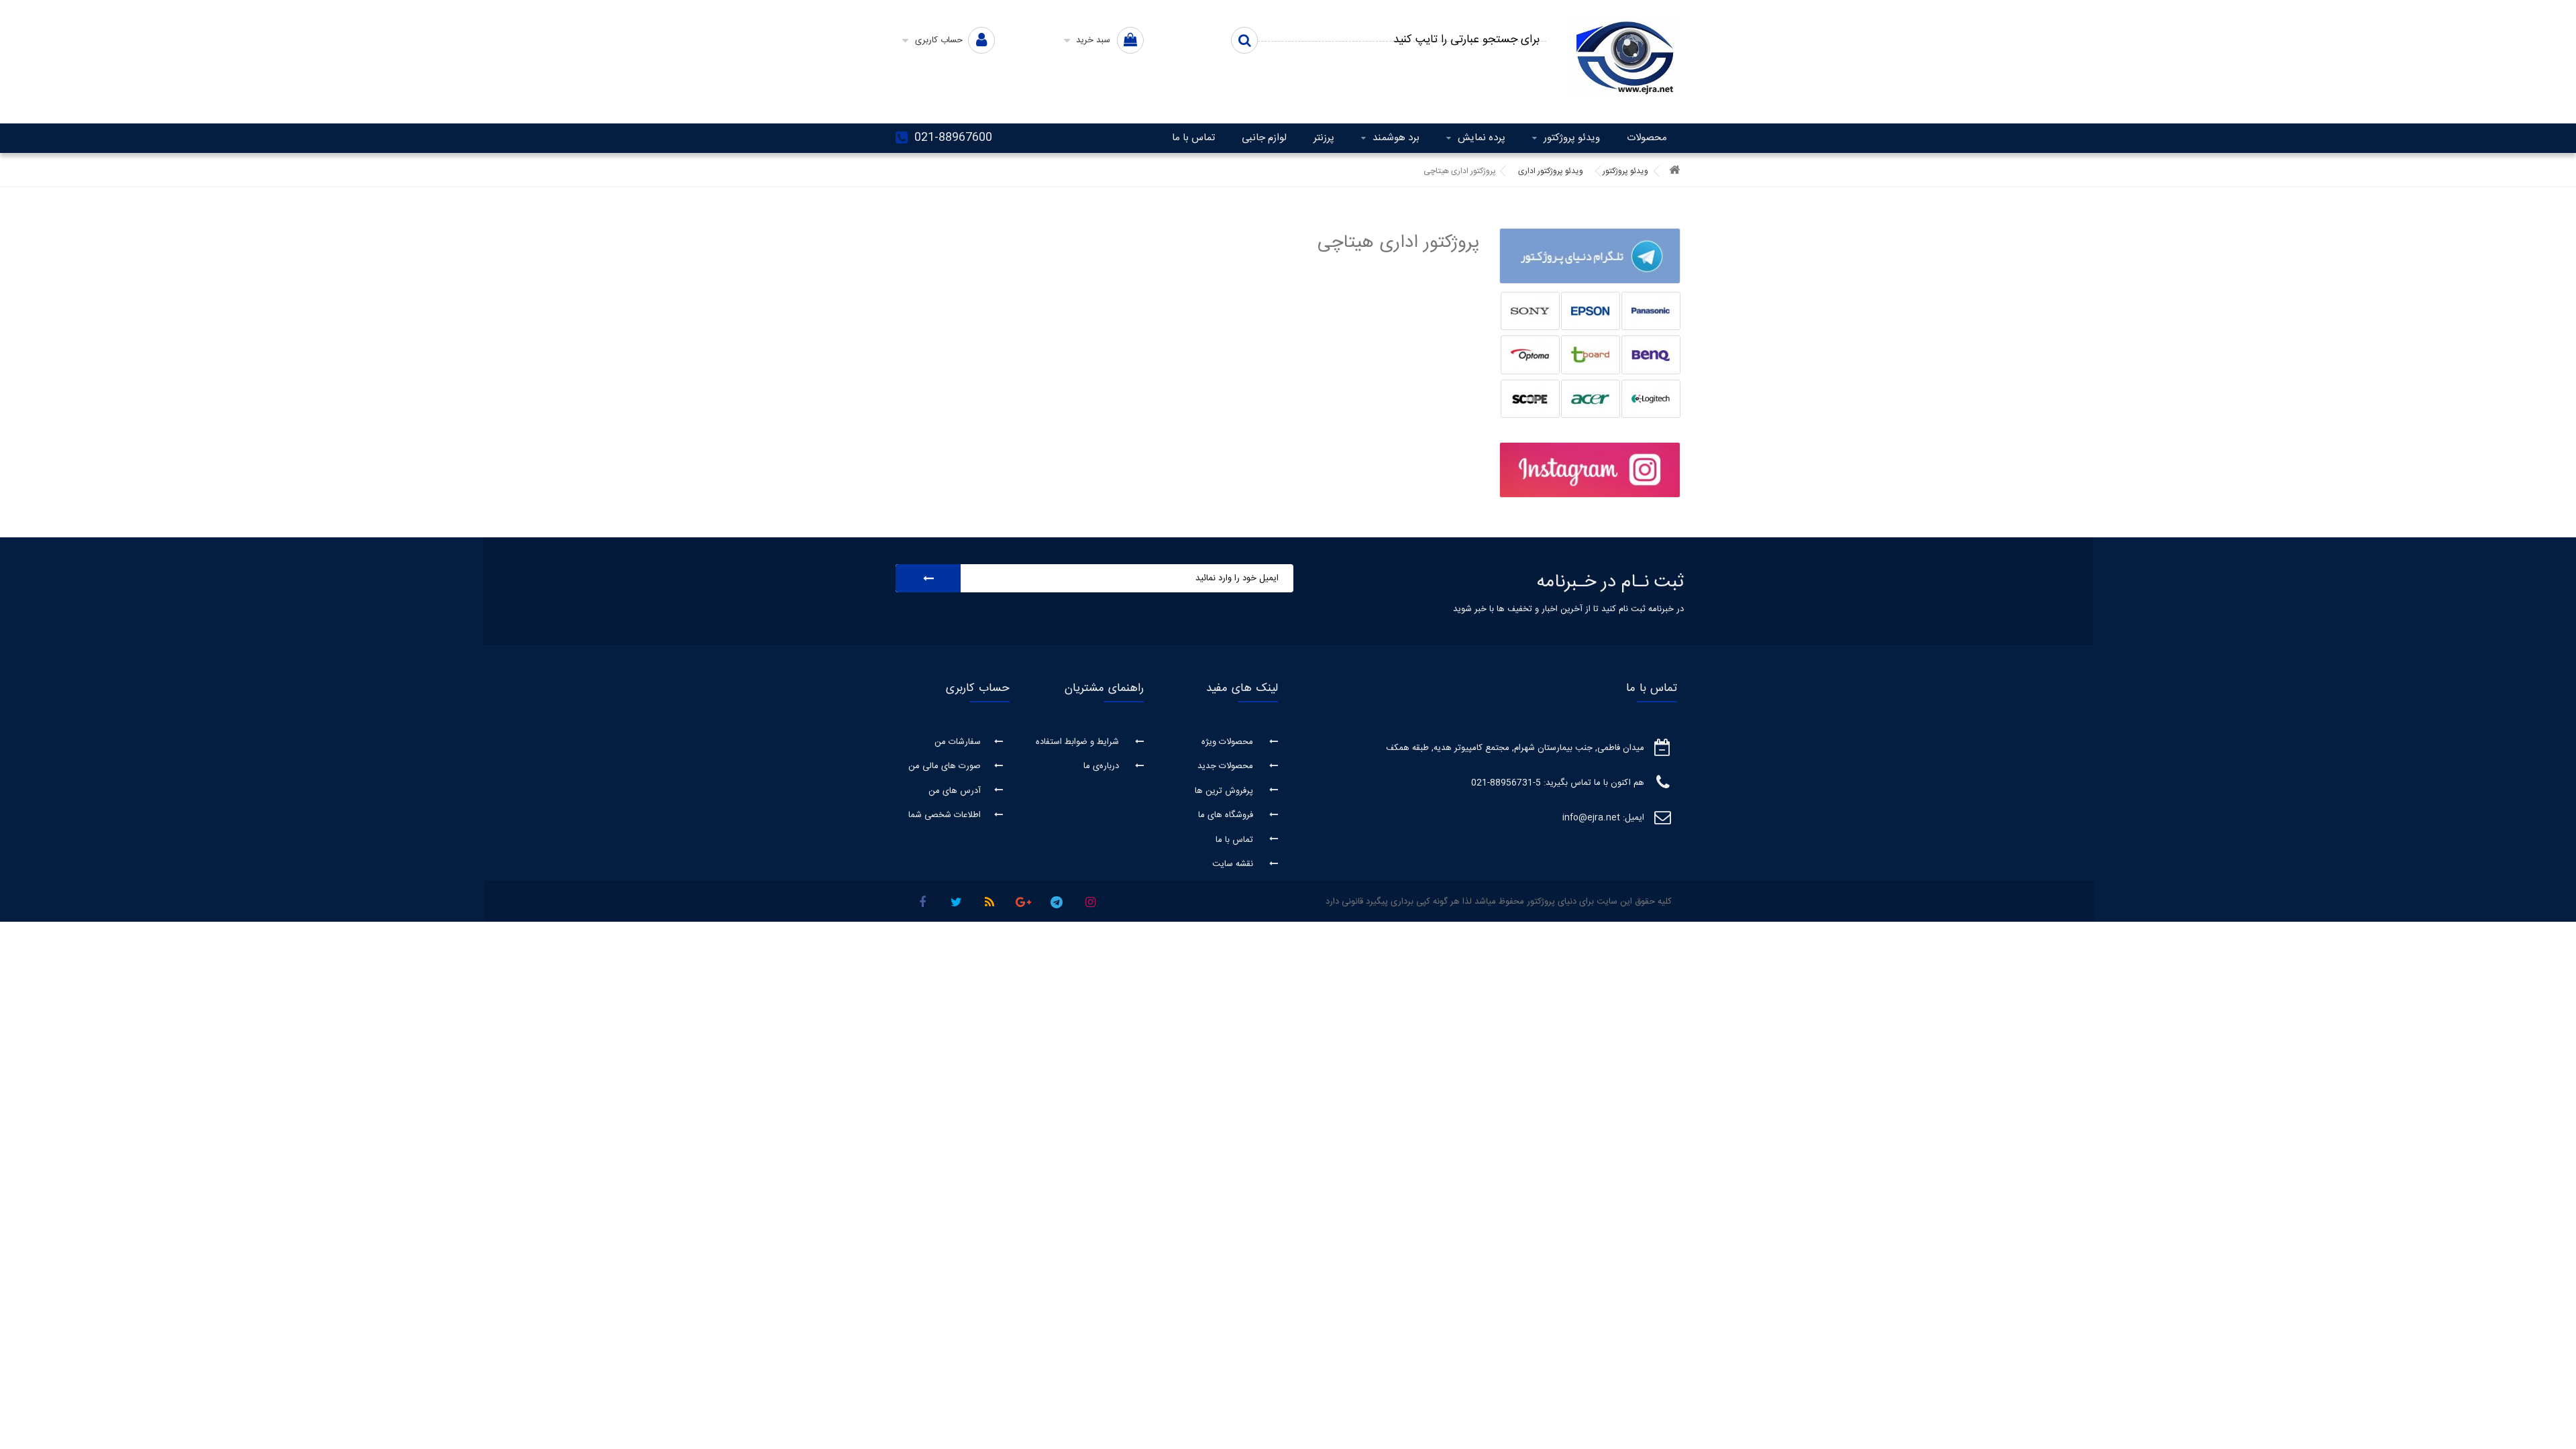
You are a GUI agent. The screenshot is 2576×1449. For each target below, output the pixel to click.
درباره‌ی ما (1103, 766)
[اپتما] (1530, 355)
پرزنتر (1324, 138)
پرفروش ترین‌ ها (1225, 791)
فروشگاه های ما (1227, 815)
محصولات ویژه (1229, 742)
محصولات (1647, 138)
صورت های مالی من (945, 766)
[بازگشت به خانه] (1674, 171)
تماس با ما (1193, 138)
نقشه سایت (1234, 864)
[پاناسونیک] (1651, 311)
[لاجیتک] (1651, 399)
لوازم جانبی (1264, 138)
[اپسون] (1591, 311)
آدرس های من (955, 791)
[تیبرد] (1591, 355)
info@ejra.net (1591, 818)
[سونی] (1530, 311)
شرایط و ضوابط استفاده (1079, 742)
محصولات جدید (1227, 766)
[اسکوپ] (1530, 399)
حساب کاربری (978, 688)
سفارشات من (958, 742)
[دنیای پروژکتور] (1623, 57)
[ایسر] (1591, 399)
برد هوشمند (1396, 138)
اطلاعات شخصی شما (945, 815)
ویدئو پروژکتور (1572, 138)
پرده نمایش (1482, 138)
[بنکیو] (1651, 355)
